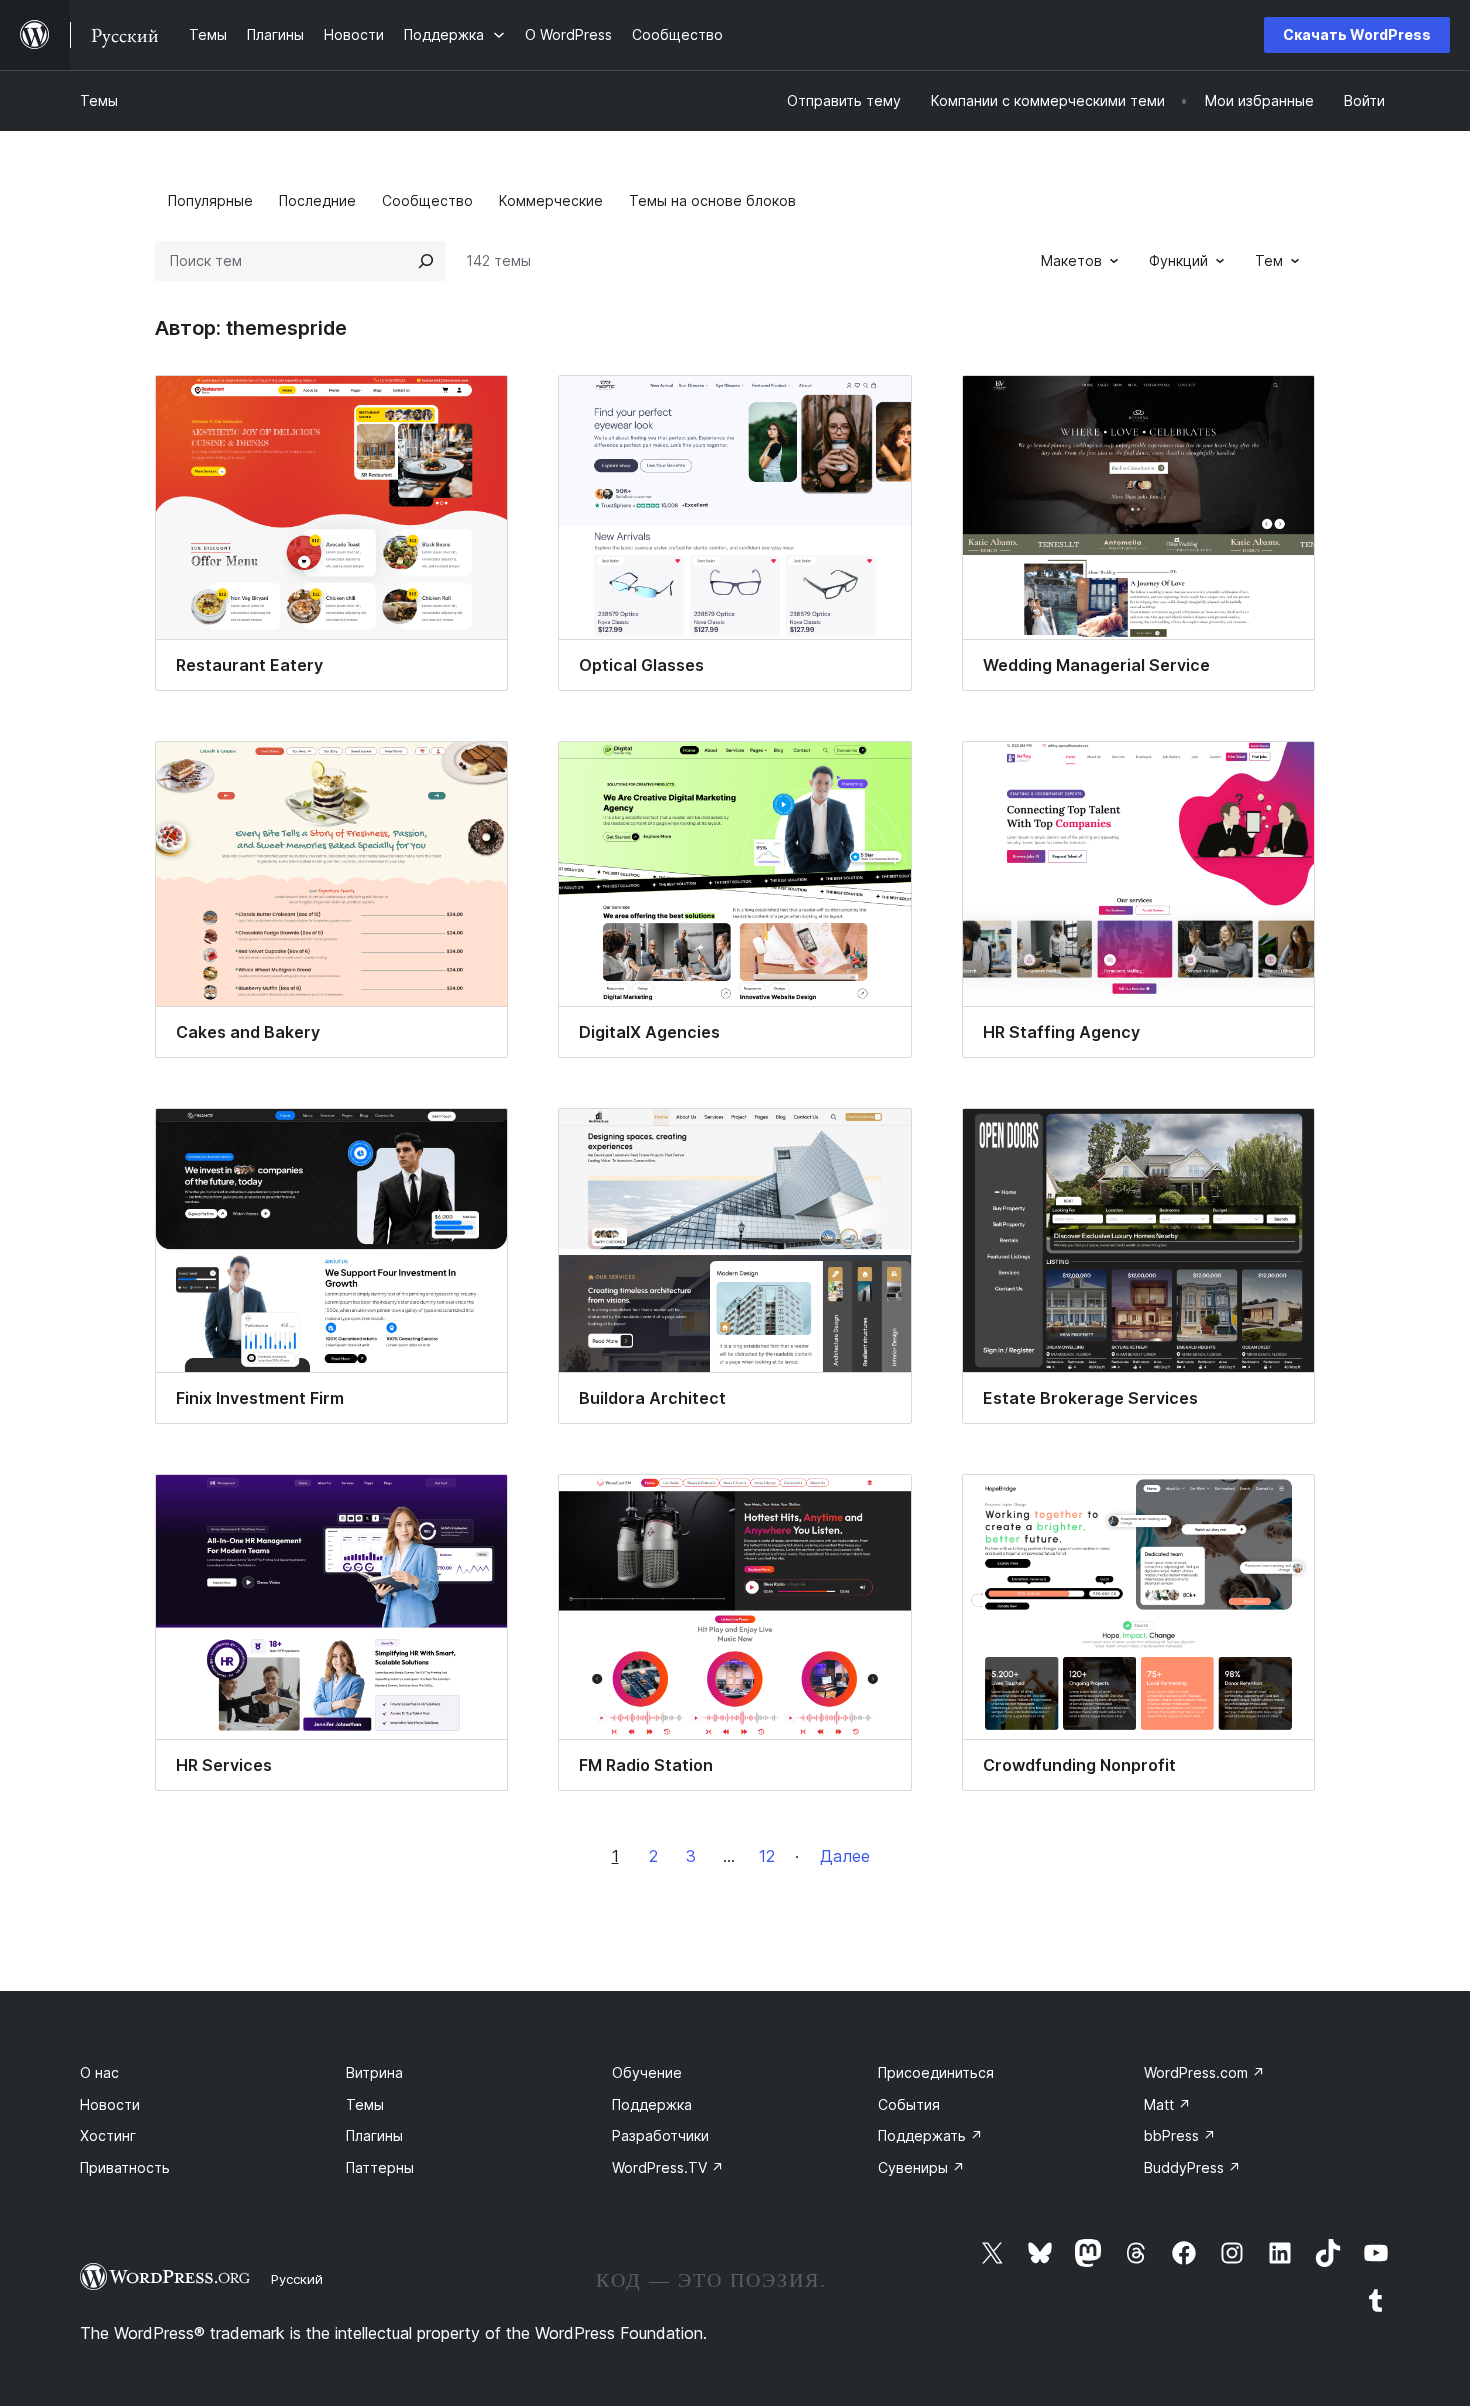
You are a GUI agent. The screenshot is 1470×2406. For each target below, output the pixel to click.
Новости (110, 2104)
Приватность (125, 2167)
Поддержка (652, 2104)
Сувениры (921, 2167)
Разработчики (660, 2135)
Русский (297, 2279)
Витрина (374, 2072)
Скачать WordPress (1357, 34)
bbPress (1180, 2135)
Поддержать (930, 2135)
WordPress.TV (668, 2167)
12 (767, 1856)
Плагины (374, 2135)
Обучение (647, 2072)
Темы (99, 100)
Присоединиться (936, 2072)
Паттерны (380, 2167)
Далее (845, 1856)
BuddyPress (1192, 2167)
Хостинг (108, 2135)
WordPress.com (1204, 2072)
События (909, 2104)
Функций (1178, 260)
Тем (1269, 260)
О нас (99, 2072)
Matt (1167, 2104)
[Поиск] (426, 261)
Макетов (1071, 260)
